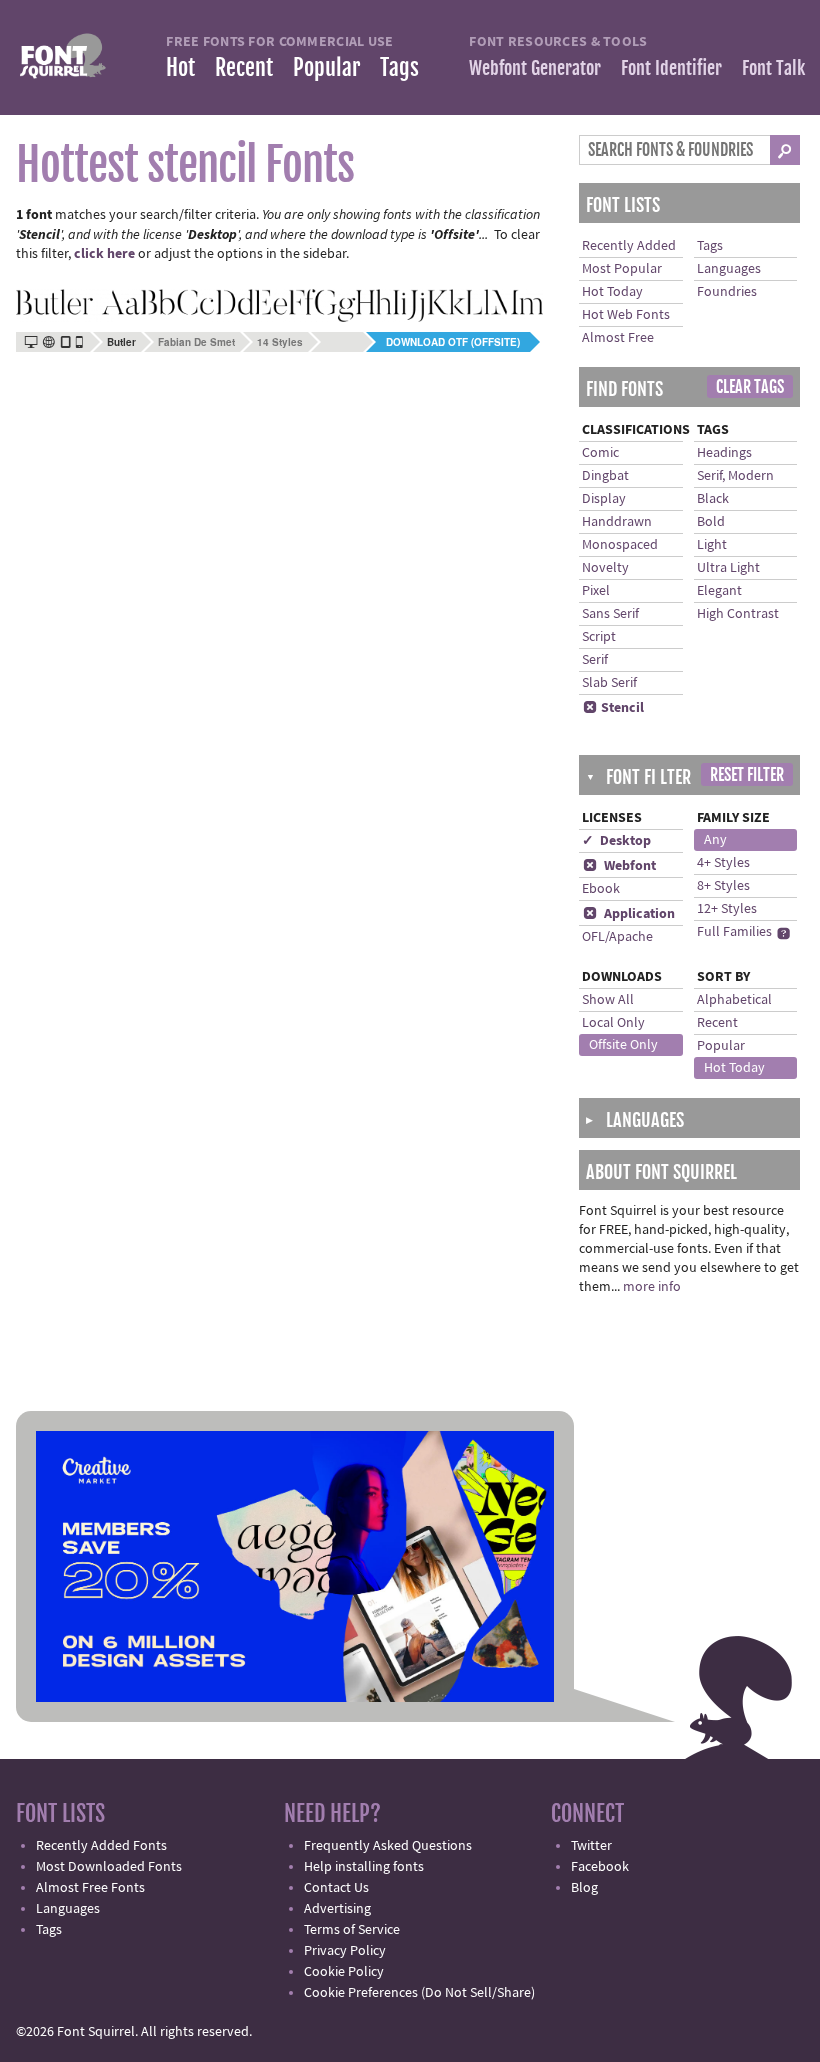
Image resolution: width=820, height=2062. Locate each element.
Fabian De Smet (196, 342)
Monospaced (620, 545)
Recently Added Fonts (101, 1846)
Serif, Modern (735, 476)
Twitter (591, 1846)
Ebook (601, 889)
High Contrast (738, 614)
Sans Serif (610, 614)
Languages (729, 269)
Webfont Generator (535, 68)
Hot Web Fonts (626, 315)
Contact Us (336, 1888)
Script (599, 637)
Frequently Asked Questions (388, 1846)
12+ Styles (727, 909)
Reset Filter (747, 775)
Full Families (734, 932)
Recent (244, 67)
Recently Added (629, 246)
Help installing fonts (364, 1867)
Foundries (727, 292)
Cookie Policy (344, 1972)
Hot (180, 67)
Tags (399, 67)
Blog (584, 1888)
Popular (326, 67)
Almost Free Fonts (90, 1888)
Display (604, 499)
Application (629, 914)
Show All (608, 1000)
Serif (595, 660)
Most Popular (622, 269)
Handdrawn (617, 522)
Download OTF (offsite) (453, 342)
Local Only (613, 1023)
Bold (711, 522)
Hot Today (612, 292)
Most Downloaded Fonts (109, 1867)
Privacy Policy (345, 1951)
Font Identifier (671, 68)
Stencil (613, 708)
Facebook (600, 1867)
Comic (600, 453)
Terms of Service (352, 1930)
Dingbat (605, 476)
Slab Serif (609, 683)
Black (713, 499)
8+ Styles (723, 886)
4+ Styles (723, 863)
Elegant (719, 591)
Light (712, 545)
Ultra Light (728, 568)
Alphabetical (734, 1000)
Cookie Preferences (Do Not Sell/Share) (419, 1993)
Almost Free (618, 338)
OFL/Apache (617, 937)
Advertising (337, 1909)
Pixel (596, 591)
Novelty (605, 568)
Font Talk (773, 68)
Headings (724, 453)
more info (652, 1287)
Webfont (619, 866)
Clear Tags (750, 387)
